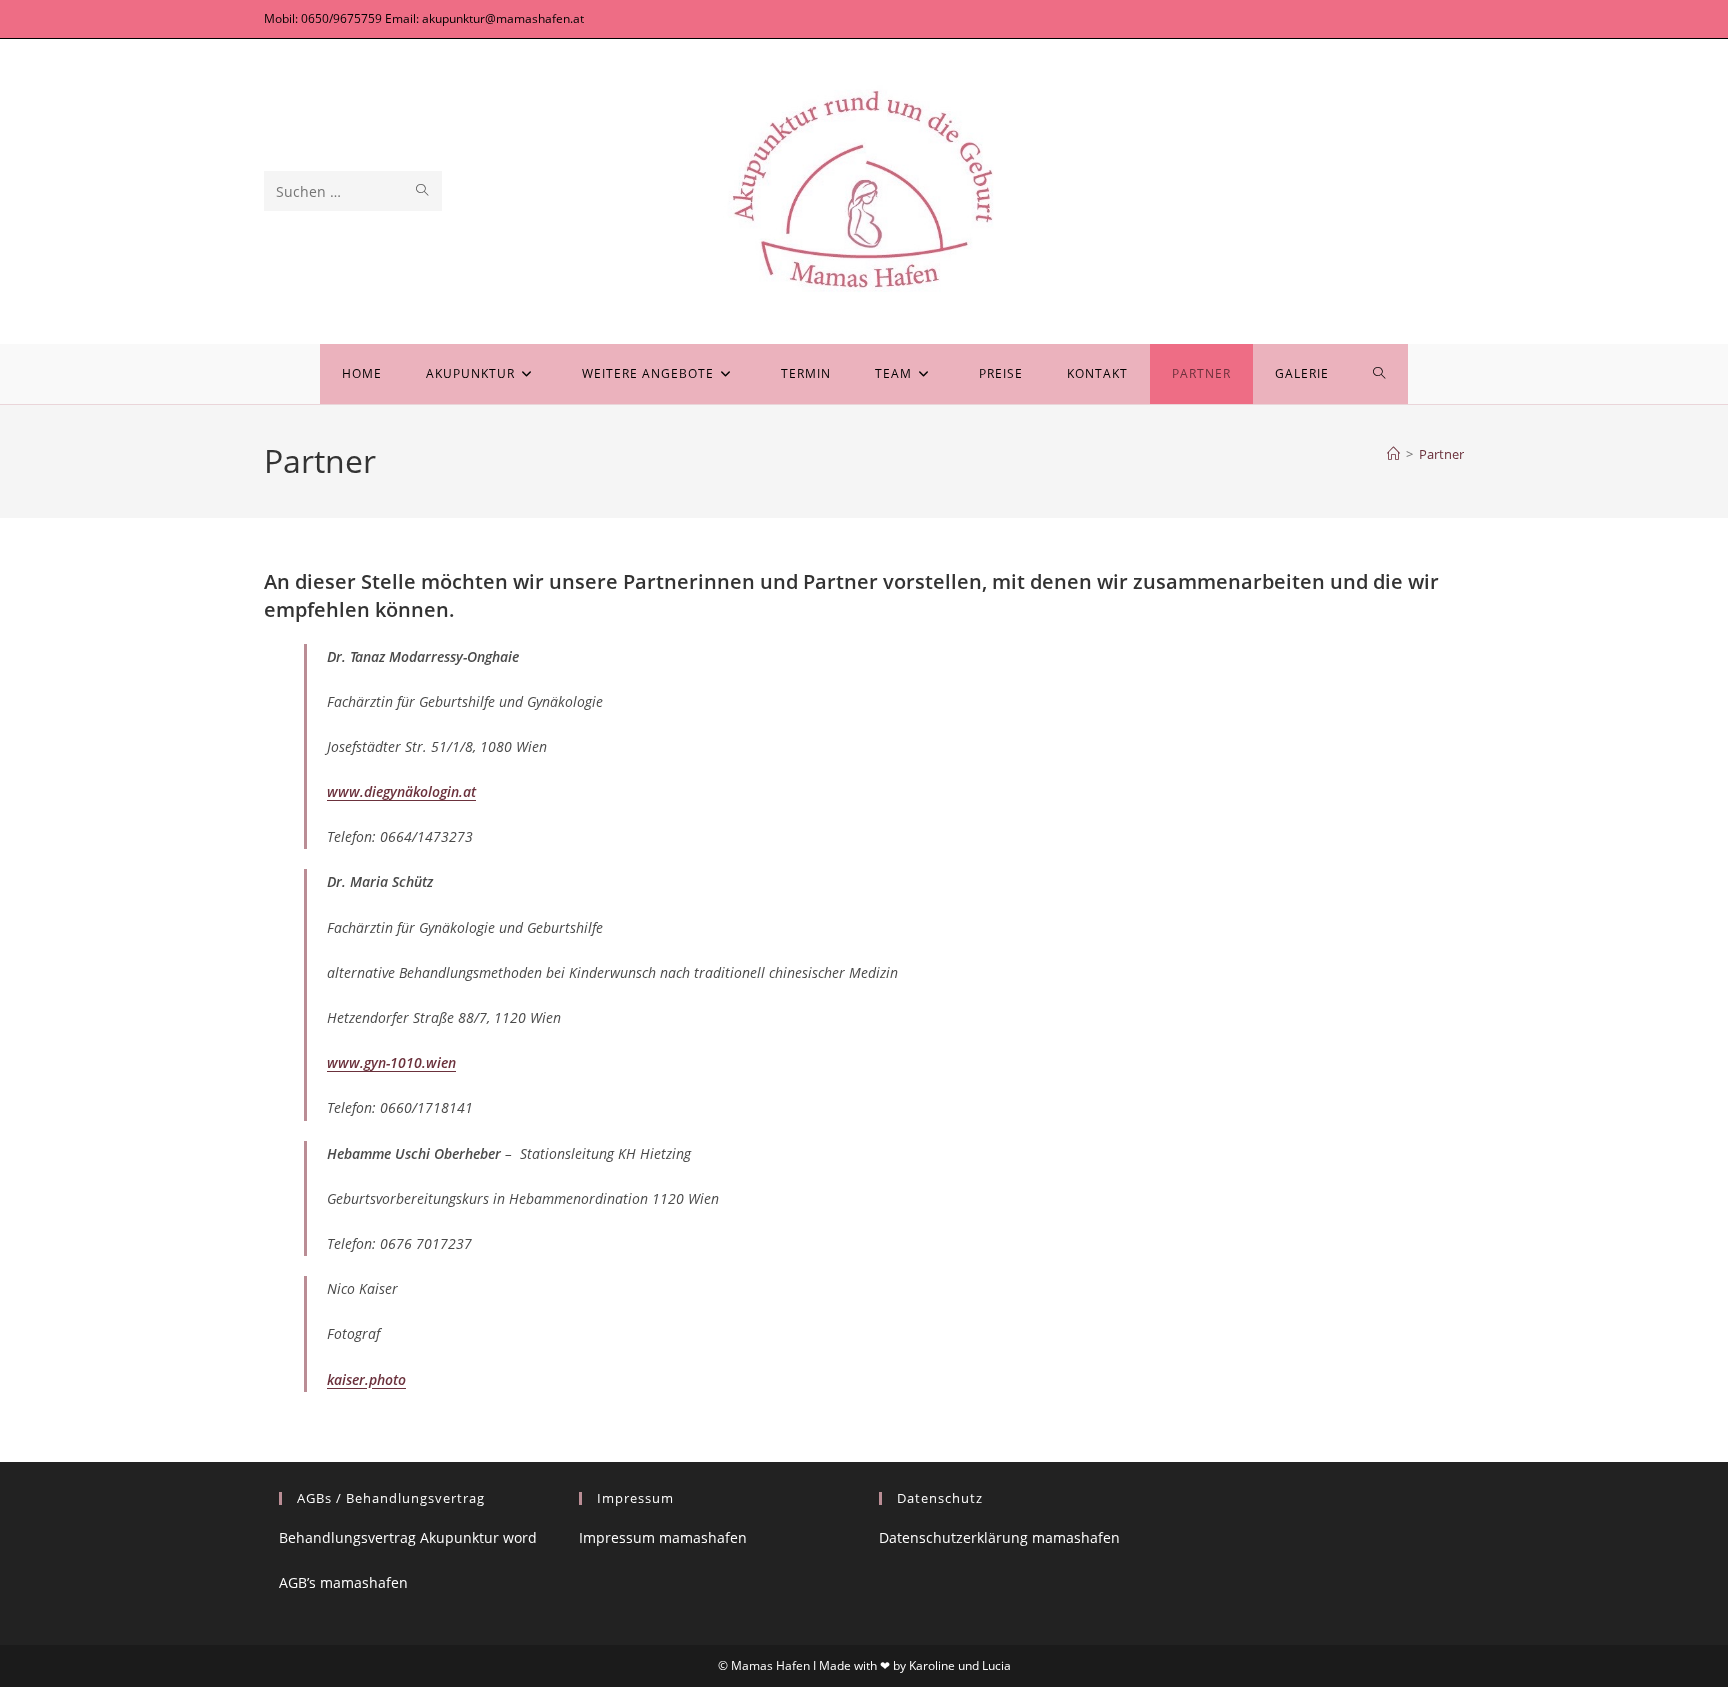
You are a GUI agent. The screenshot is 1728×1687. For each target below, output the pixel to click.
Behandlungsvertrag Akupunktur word (408, 1537)
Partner (1441, 454)
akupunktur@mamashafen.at (503, 18)
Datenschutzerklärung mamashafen (999, 1537)
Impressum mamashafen (663, 1537)
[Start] (1393, 454)
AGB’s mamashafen (343, 1582)
